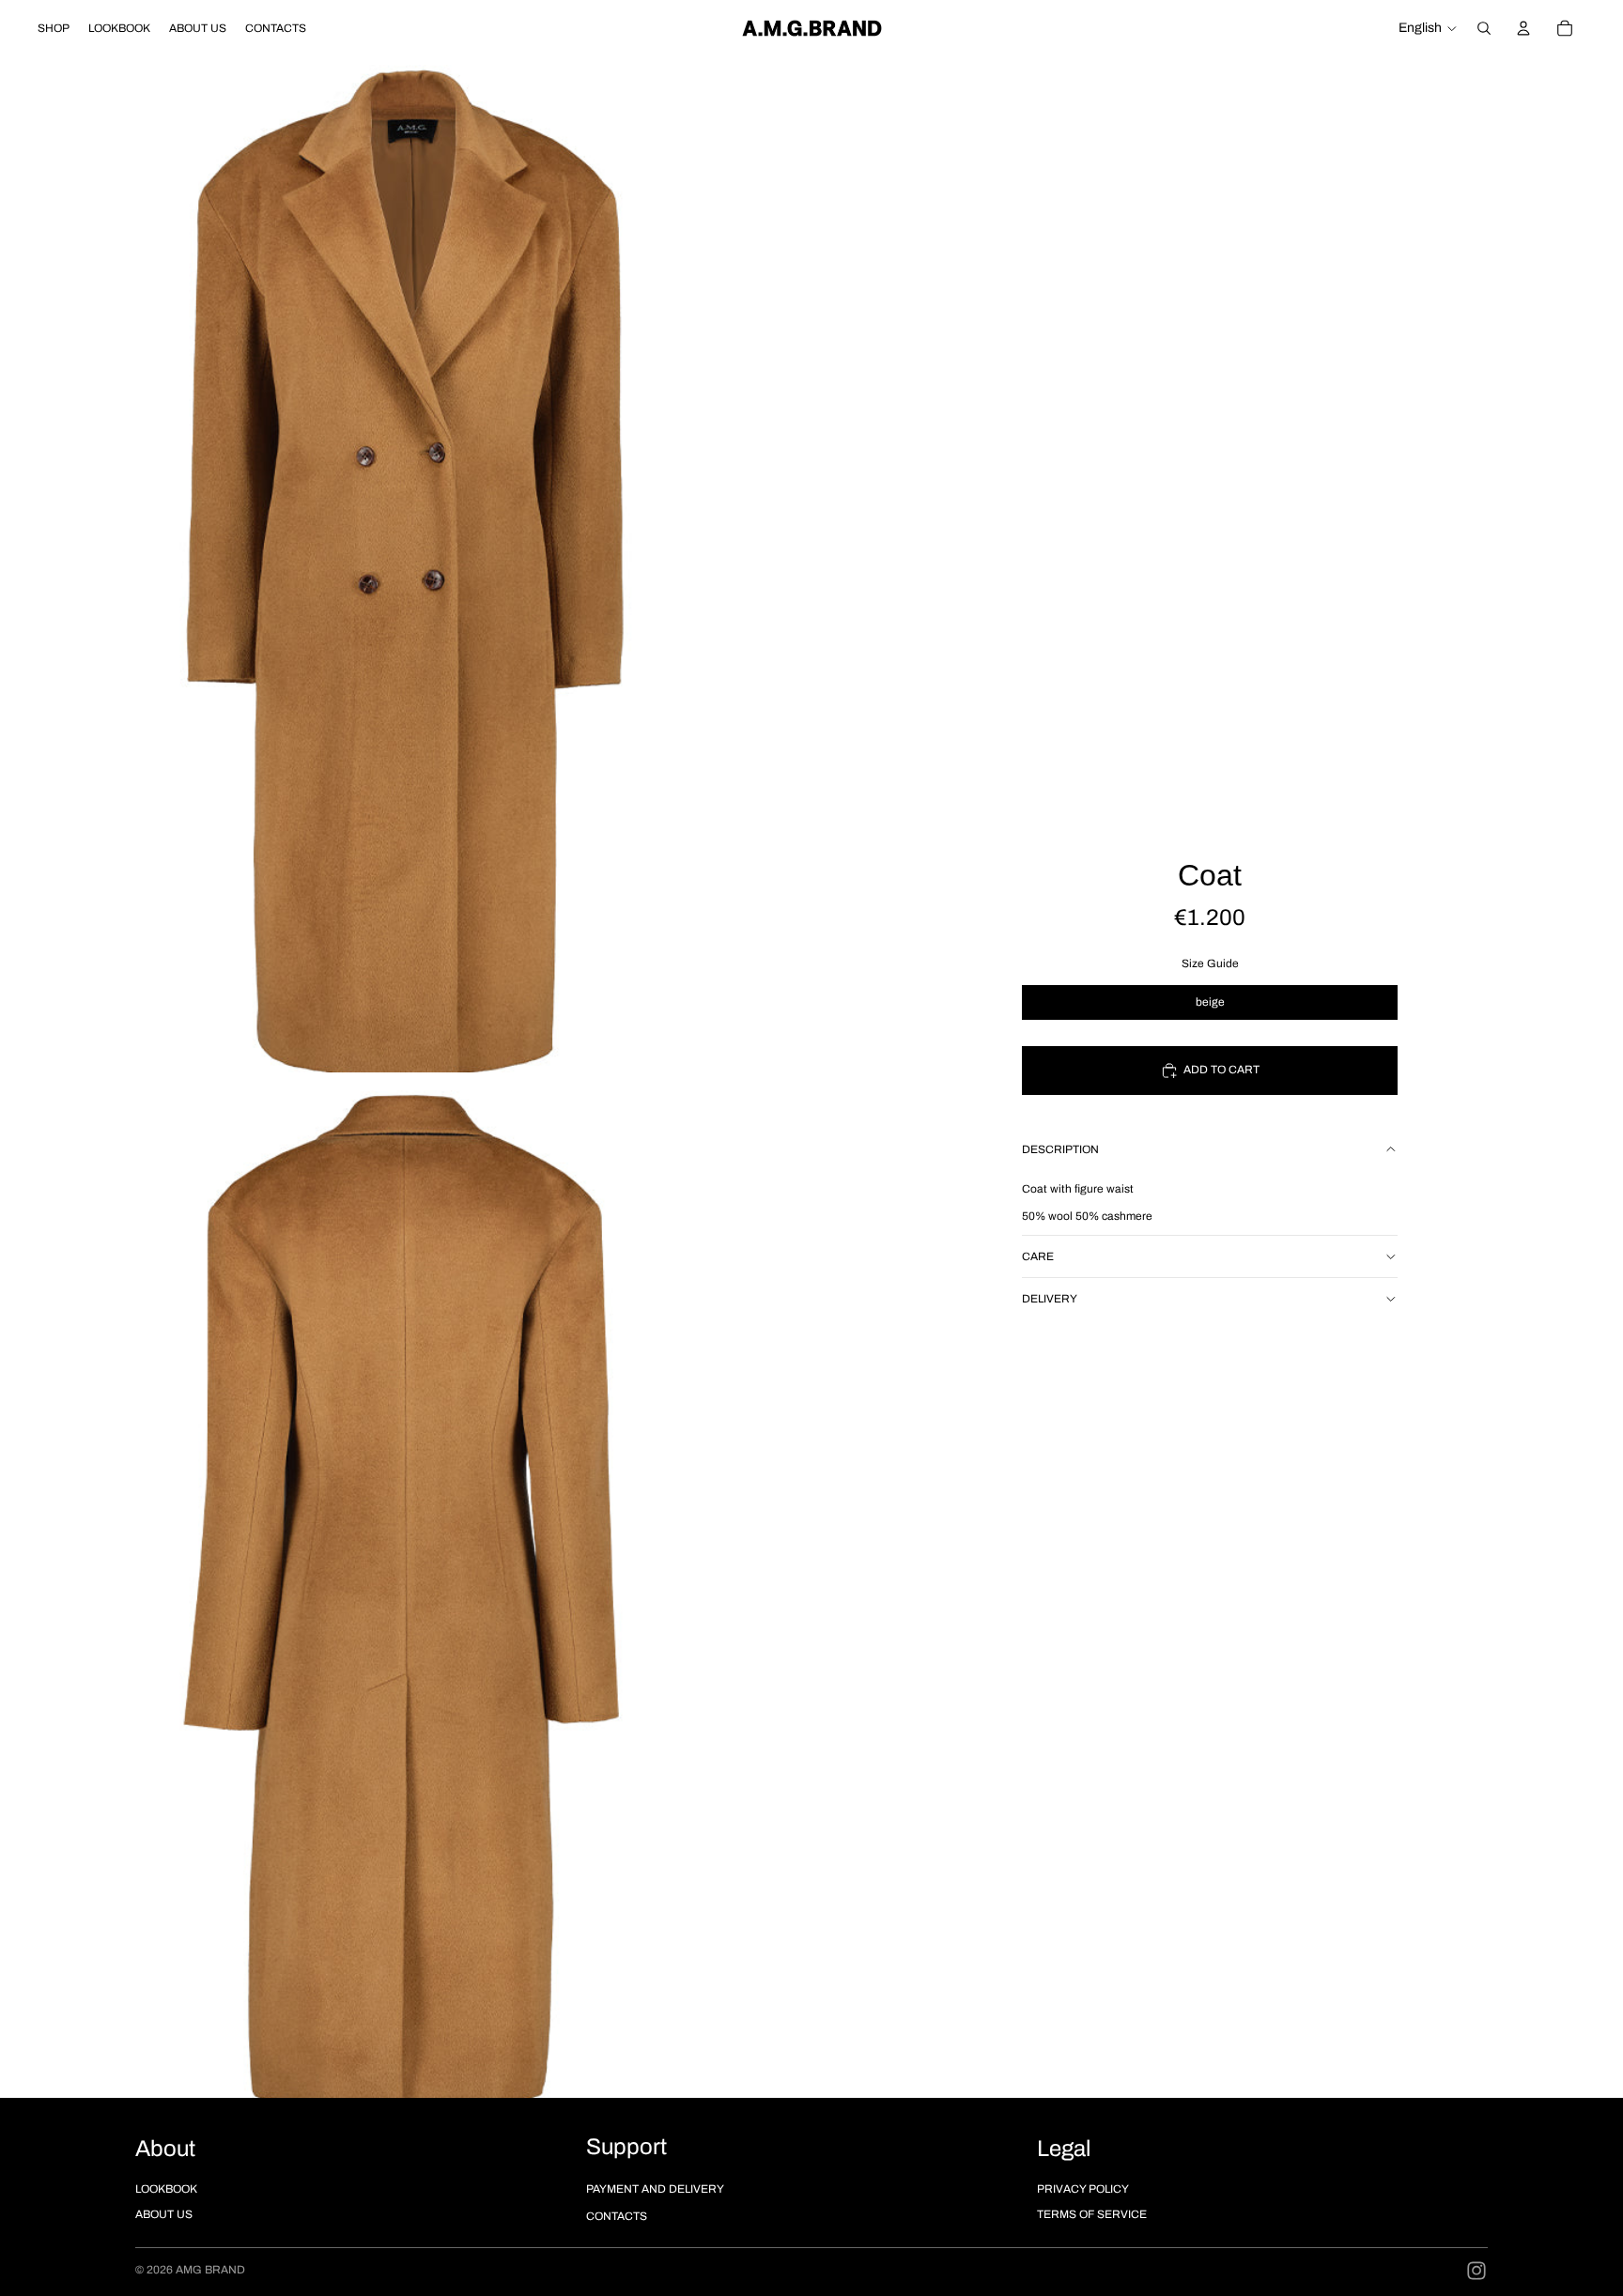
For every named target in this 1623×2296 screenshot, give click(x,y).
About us (164, 2214)
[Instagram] (1476, 2271)
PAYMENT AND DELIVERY (655, 2189)
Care (1038, 1256)
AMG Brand (210, 2270)
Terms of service (1092, 2214)
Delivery (1050, 1299)
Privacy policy (1083, 2189)
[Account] (1523, 28)
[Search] (1484, 28)
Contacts (617, 2216)
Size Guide (1210, 963)
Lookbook (166, 2189)
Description (1060, 1149)
